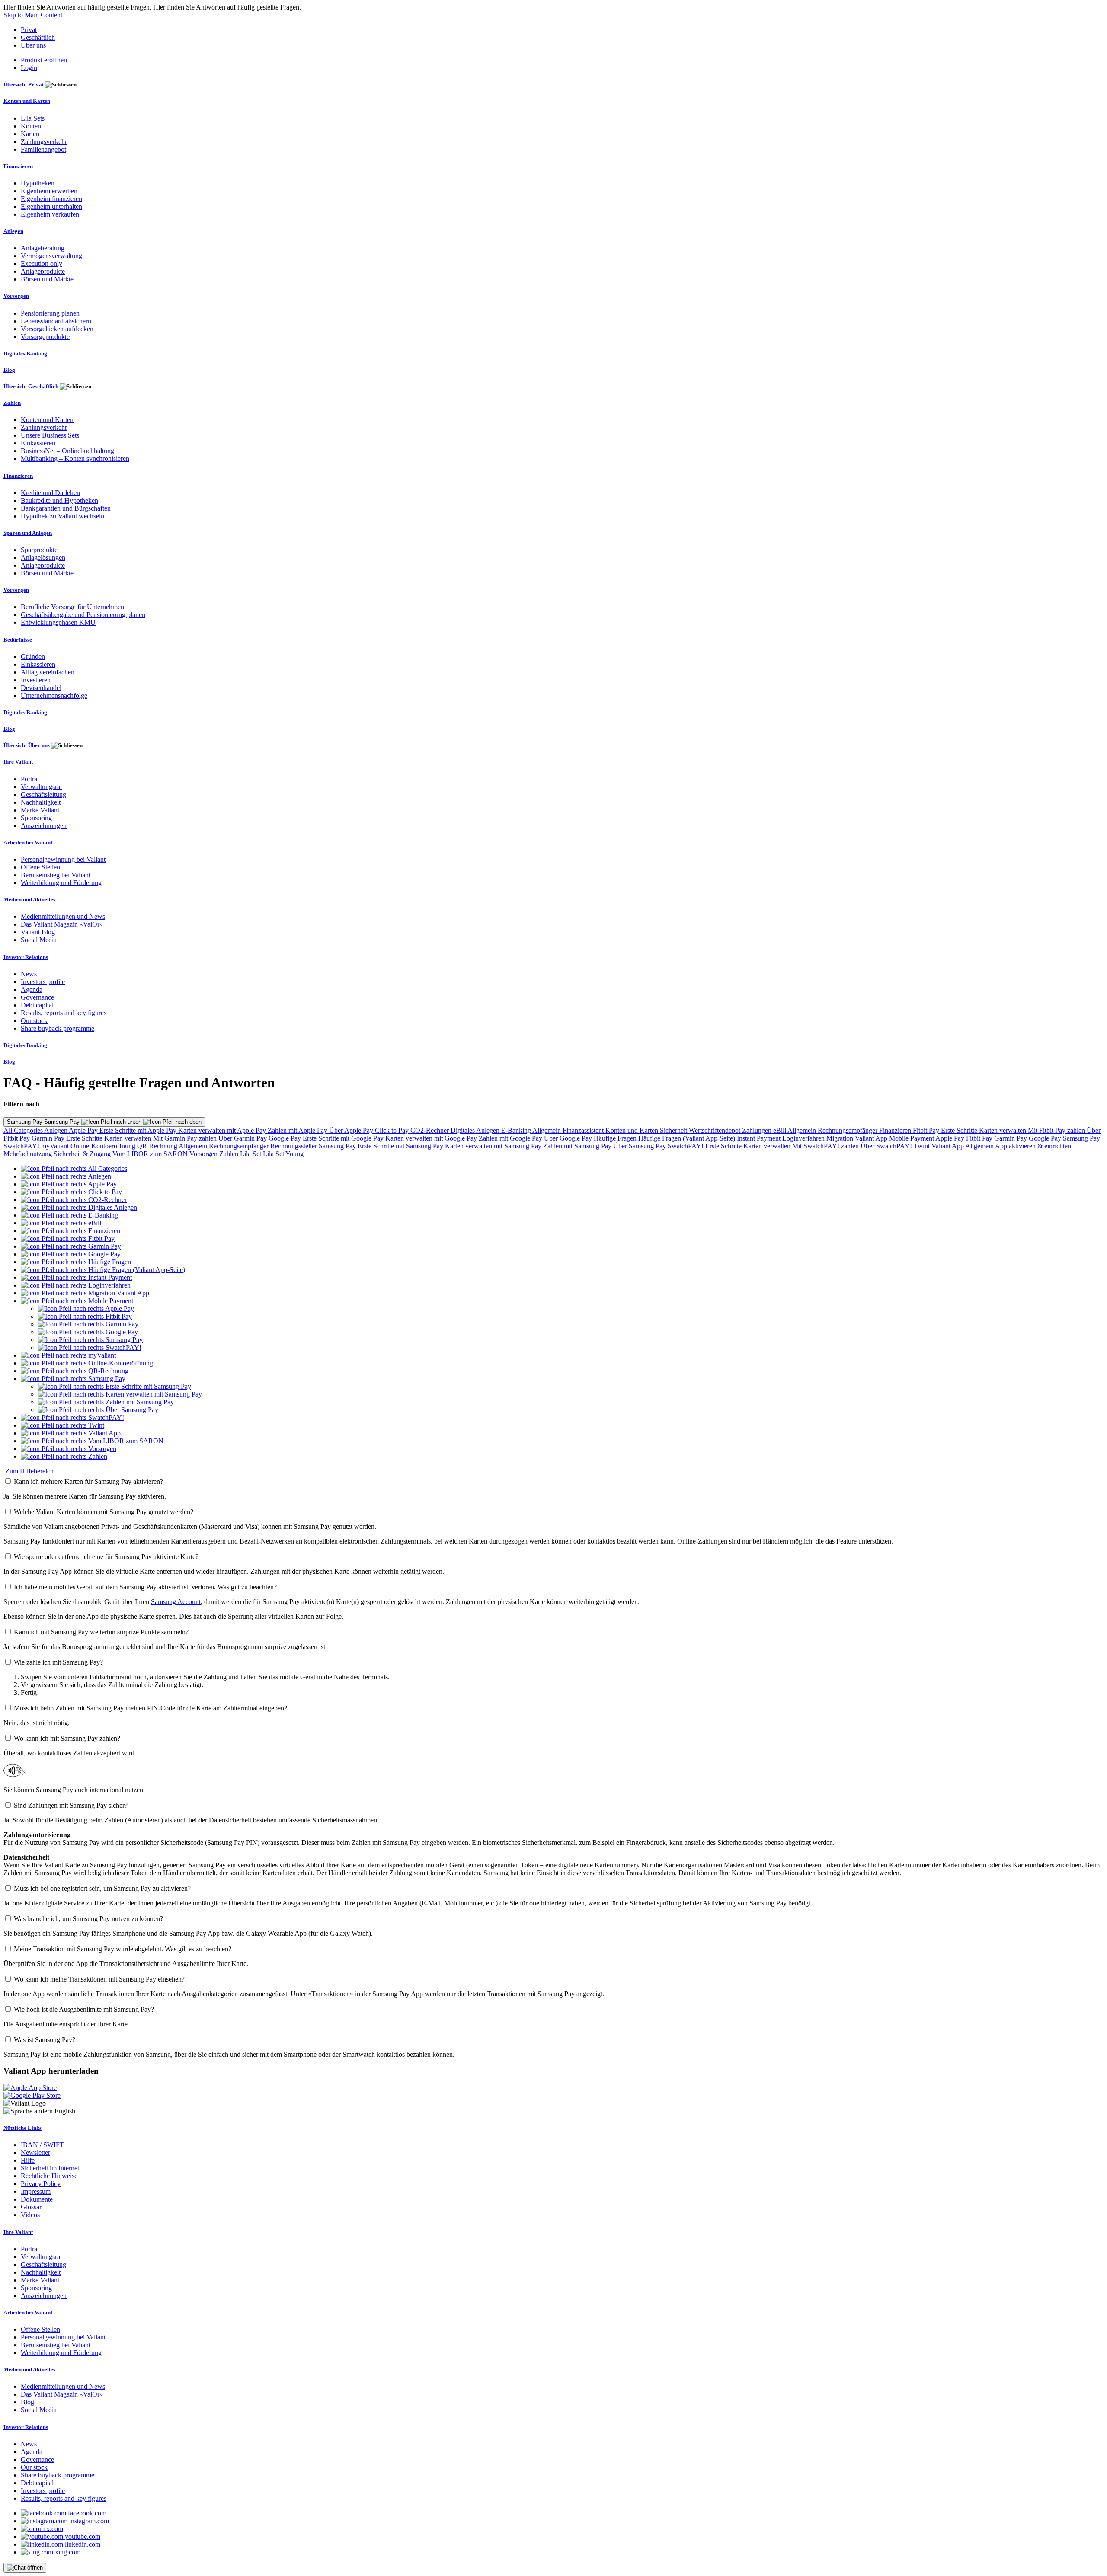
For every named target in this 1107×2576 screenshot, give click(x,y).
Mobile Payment (912, 1138)
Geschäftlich (38, 37)
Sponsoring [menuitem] (36, 818)
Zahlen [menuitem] (12, 403)
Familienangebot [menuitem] (43, 149)
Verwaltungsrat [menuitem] (41, 787)
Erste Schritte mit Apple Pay (139, 1130)
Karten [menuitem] (30, 134)
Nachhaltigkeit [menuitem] (41, 802)
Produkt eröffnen (44, 60)
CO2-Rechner (430, 1130)
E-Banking (517, 1130)
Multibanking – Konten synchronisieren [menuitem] (75, 459)
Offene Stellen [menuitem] (40, 867)
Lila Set (251, 1154)
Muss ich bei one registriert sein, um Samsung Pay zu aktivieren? (102, 1888)
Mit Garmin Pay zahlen (186, 1138)
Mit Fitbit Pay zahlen (1057, 1130)
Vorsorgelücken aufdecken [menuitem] (57, 329)
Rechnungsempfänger (848, 1130)
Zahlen (230, 1154)
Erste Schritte (960, 1130)
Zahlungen (758, 1130)
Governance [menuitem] (37, 997)
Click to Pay (393, 1130)
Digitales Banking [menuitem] (25, 353)
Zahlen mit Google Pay (511, 1138)
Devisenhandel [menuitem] (41, 688)
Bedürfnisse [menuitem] (18, 640)
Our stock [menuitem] (34, 1021)
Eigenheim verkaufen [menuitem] (50, 214)
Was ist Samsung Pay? (45, 2040)
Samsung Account (176, 1602)
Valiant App (948, 1146)
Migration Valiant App (858, 1138)
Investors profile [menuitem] (43, 982)
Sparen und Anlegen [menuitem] (28, 533)
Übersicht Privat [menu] (24, 85)
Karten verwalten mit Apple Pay (223, 1130)
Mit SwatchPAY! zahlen (826, 1146)
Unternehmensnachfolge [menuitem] (54, 695)
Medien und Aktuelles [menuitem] (29, 900)
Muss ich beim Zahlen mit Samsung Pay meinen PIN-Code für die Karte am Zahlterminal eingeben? (150, 1708)
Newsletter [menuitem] (35, 2153)
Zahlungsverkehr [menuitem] (44, 142)
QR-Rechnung (158, 1146)
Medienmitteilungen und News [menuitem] (63, 916)
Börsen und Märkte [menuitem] (47, 279)
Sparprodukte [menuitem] (39, 550)
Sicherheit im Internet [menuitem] (50, 2168)
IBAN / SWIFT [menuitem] (42, 2145)
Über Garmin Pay (243, 1138)
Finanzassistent (584, 1130)
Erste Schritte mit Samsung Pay (401, 1146)
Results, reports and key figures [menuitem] (64, 1013)
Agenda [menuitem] (32, 989)
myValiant (56, 1146)
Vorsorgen (204, 1154)
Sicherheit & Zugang (83, 1154)
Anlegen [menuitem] (13, 231)
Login (29, 68)
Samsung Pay (1081, 1138)
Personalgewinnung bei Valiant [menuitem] (63, 859)
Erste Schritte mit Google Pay (344, 1138)
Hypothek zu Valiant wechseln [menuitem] (62, 516)
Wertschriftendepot (715, 1130)
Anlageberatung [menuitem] (43, 248)
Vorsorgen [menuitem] (16, 296)
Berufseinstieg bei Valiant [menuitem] (56, 875)
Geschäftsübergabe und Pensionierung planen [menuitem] (83, 615)
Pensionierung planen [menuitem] (50, 313)
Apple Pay (84, 1130)
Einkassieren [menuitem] (38, 443)
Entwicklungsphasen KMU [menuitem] (58, 622)
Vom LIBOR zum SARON (151, 1154)
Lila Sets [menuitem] (33, 118)
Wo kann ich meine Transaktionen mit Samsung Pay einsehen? (99, 1979)
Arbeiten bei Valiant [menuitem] (28, 842)
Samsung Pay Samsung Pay (44, 1122)
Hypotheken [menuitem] (38, 183)
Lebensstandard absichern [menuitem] (56, 321)
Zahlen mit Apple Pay (298, 1130)
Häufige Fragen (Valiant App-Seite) (688, 1138)
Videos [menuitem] (30, 2215)
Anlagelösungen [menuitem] (43, 558)
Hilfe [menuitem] (28, 2160)
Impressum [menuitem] (36, 2191)
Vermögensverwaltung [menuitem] (51, 256)
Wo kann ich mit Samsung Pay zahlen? (67, 1738)
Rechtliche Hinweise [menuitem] (49, 2176)
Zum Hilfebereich (29, 1471)
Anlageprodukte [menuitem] (43, 271)
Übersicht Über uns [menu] (27, 745)
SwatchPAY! (22, 1146)
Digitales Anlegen (476, 1130)
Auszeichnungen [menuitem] (44, 826)
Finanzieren (896, 1130)
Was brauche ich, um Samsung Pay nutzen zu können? (88, 1919)
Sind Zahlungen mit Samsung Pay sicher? (71, 1805)
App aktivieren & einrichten (1033, 1146)
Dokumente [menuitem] (37, 2199)
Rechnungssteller (294, 1146)
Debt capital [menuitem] (37, 1005)
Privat (29, 30)
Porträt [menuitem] (30, 779)
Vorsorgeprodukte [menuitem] (45, 337)
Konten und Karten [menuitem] (27, 101)
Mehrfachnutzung (29, 1154)
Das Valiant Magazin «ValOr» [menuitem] (62, 924)
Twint (923, 1146)
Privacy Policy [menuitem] (41, 2184)
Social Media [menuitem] (39, 940)
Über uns (33, 45)
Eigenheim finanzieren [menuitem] (51, 199)
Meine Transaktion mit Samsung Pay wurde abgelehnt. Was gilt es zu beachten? (123, 1949)
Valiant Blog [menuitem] (38, 932)
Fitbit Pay (927, 1130)
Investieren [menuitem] (36, 680)
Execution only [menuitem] (42, 264)
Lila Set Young (283, 1154)
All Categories (24, 1130)
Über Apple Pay (352, 1130)
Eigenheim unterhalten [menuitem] (51, 206)
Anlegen (56, 1130)
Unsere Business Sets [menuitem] (50, 435)
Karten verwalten (1003, 1130)
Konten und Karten (633, 1130)
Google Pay (286, 1138)
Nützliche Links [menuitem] (22, 2128)
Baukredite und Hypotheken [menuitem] (59, 500)
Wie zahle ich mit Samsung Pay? (58, 1662)
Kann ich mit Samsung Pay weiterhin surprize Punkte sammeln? (101, 1632)
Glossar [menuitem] (31, 2207)
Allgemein (547, 1130)
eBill (780, 1130)
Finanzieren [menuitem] (18, 166)
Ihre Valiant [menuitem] (18, 762)
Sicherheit (674, 1130)
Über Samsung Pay (640, 1146)
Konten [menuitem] (31, 126)
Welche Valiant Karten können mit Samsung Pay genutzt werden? (104, 1512)
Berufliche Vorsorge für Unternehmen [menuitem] (72, 607)
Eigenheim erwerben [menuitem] (49, 191)
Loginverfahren (804, 1138)
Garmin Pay (49, 1138)
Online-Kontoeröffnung (104, 1146)
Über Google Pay (569, 1138)
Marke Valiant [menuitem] (40, 810)
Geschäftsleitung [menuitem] (43, 794)
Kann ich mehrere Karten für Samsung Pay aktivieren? (88, 1481)
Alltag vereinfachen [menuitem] (48, 672)
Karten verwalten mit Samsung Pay (494, 1146)
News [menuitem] (29, 974)
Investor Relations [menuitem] (26, 957)
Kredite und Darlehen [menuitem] (50, 493)
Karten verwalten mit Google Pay (432, 1138)
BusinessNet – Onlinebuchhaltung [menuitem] (67, 451)
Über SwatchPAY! (887, 1146)
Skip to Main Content (33, 15)
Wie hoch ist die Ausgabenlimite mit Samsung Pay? (84, 2009)
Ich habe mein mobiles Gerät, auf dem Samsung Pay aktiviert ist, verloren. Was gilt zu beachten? (145, 1587)
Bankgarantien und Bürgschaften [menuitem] (66, 508)
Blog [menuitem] (9, 370)
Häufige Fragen (616, 1138)
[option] (74, 1168)
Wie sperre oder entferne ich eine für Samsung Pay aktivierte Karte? (106, 1557)
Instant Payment (760, 1138)
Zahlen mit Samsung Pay (578, 1146)
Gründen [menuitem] (33, 657)
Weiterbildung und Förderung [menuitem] (61, 883)
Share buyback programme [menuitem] (58, 1028)
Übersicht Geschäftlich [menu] (32, 386)
